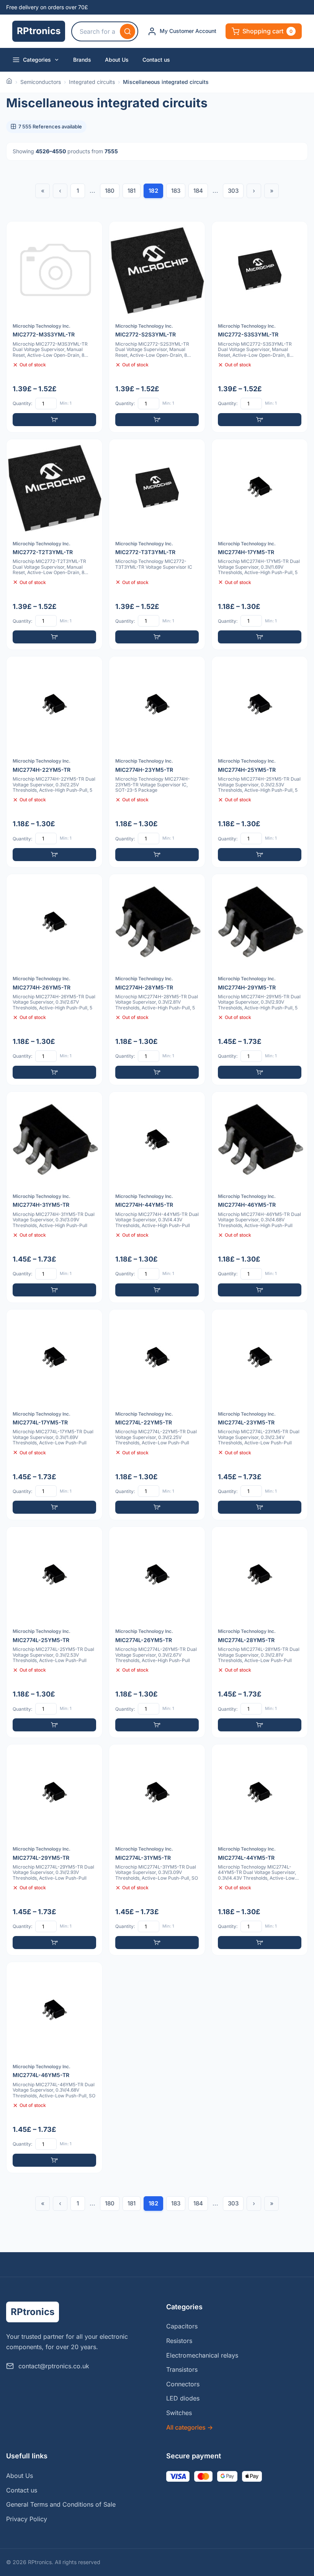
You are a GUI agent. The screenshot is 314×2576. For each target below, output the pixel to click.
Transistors (182, 2369)
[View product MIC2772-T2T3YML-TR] (54, 545)
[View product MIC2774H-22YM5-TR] (54, 762)
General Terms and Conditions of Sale (61, 2504)
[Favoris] (92, 232)
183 (176, 191)
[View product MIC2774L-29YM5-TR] (54, 1850)
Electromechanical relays (202, 2355)
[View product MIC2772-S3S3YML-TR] (260, 327)
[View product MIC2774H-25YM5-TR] (260, 762)
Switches (179, 2413)
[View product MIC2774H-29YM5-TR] (260, 980)
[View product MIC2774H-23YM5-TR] (157, 762)
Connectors (183, 2384)
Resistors (179, 2341)
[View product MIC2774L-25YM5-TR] (54, 1632)
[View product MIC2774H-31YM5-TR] (54, 1197)
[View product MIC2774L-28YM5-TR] (260, 1632)
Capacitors (182, 2326)
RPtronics (39, 31)
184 (198, 191)
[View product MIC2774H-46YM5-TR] (260, 1197)
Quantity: (22, 403)
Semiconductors (41, 82)
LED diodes (183, 2398)
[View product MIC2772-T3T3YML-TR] (157, 545)
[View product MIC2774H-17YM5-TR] (260, 545)
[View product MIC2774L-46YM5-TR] (54, 2067)
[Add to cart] (54, 420)
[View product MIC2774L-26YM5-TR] (157, 1632)
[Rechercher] (128, 31)
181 (132, 191)
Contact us (156, 60)
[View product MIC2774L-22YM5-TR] (157, 1415)
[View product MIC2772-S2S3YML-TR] (157, 327)
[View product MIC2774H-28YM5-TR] (157, 980)
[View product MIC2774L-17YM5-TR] (54, 1415)
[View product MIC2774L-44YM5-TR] (260, 1850)
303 (233, 191)
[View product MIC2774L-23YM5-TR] (260, 1415)
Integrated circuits (92, 82)
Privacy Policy (27, 2519)
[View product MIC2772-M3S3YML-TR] (54, 327)
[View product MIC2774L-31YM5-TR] (157, 1850)
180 (110, 191)
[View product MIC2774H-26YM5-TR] (54, 980)
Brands (82, 60)
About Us (117, 60)
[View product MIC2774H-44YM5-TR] (157, 1197)
